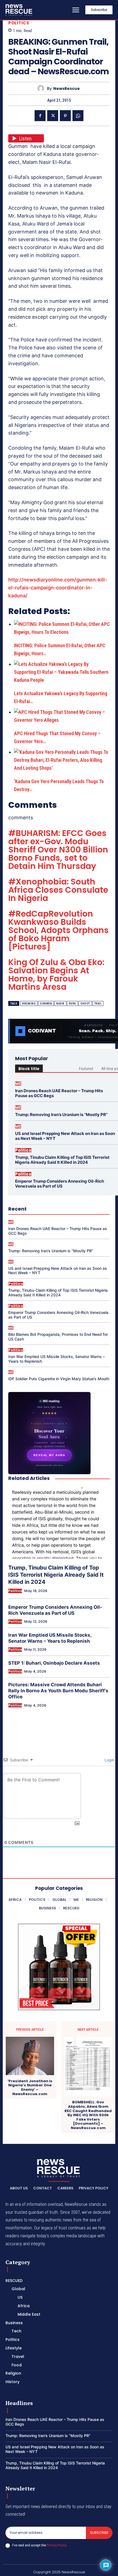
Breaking (29, 1004)
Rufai (73, 1004)
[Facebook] (40, 116)
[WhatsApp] (78, 116)
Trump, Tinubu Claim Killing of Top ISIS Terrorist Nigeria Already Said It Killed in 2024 (62, 1160)
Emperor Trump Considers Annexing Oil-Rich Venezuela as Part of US (60, 1184)
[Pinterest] (65, 116)
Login (109, 1760)
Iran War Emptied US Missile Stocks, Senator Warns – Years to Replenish (57, 1359)
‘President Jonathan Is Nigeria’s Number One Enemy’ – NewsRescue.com (30, 2087)
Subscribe (99, 2533)
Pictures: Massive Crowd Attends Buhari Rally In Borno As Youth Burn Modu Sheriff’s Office (58, 1691)
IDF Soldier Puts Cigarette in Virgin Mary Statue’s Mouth (59, 1379)
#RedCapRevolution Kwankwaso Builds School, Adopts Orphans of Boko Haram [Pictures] (58, 930)
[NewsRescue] (19, 10)
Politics (19, 23)
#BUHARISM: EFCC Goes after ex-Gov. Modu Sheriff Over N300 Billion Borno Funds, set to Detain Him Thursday (58, 850)
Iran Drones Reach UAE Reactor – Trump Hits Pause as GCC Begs (59, 1093)
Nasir (60, 1004)
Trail (98, 1004)
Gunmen (46, 1004)
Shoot (85, 1004)
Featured (86, 1069)
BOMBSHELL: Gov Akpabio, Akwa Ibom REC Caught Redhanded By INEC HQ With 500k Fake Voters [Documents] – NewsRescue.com (88, 2115)
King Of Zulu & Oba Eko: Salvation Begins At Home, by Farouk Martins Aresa (56, 975)
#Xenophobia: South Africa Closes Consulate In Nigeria (58, 890)
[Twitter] (53, 116)
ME (18, 1084)
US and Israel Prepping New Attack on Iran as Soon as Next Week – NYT (65, 1136)
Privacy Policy (56, 2545)
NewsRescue (67, 89)
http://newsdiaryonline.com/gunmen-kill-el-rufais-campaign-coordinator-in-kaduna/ (58, 588)
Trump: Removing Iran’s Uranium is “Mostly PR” (61, 1115)
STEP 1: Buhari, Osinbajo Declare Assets (54, 1663)
